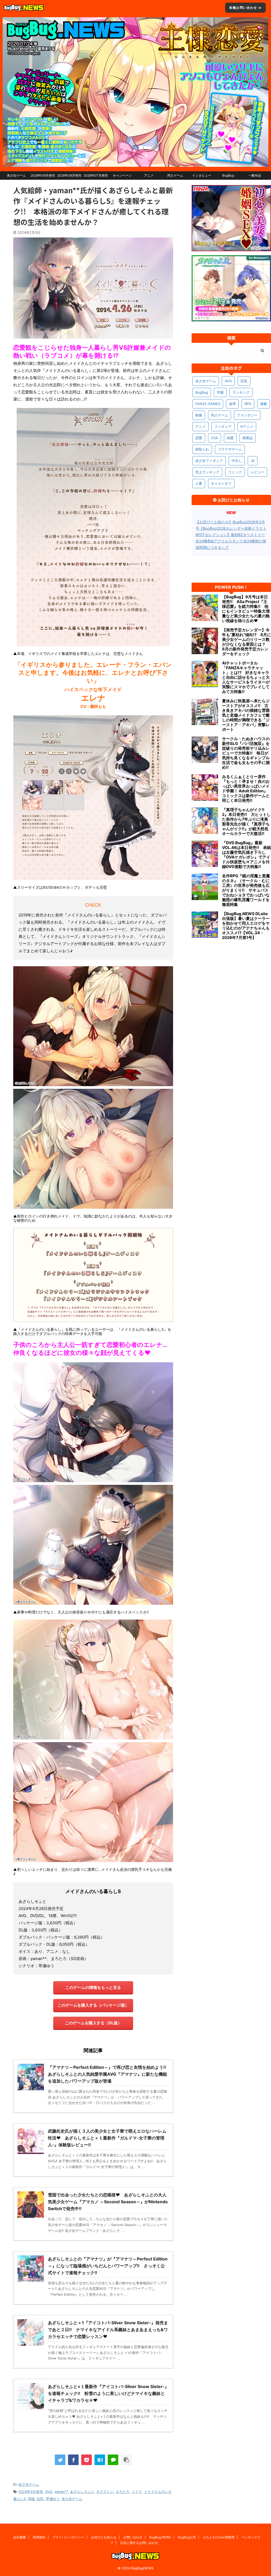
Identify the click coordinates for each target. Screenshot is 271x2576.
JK (253, 461)
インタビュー (202, 175)
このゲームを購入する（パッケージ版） (93, 2005)
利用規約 (39, 2537)
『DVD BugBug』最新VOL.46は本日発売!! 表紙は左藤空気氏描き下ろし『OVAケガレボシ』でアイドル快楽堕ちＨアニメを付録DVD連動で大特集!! (247, 855)
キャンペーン (122, 175)
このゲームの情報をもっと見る (93, 1987)
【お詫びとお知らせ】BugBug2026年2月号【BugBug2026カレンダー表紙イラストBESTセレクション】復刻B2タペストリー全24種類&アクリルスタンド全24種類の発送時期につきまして (231, 535)
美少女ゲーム (16, 175)
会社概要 (20, 2537)
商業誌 (248, 438)
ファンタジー (247, 415)
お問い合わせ (133, 2537)
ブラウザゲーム (230, 449)
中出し (237, 461)
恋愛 (199, 438)
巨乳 (40, 2499)
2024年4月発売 (31, 2492)
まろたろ (123, 2492)
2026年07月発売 (96, 175)
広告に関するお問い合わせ (139, 2543)
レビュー (258, 472)
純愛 (230, 438)
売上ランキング (207, 472)
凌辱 (232, 404)
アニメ (149, 175)
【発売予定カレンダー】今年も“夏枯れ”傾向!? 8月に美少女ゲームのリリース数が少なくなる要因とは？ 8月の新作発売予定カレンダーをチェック (247, 642)
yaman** (61, 2492)
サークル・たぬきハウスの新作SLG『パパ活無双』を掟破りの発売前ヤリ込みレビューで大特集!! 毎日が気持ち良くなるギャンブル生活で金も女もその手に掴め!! (246, 753)
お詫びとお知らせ (104, 2537)
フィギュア (223, 426)
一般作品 (255, 175)
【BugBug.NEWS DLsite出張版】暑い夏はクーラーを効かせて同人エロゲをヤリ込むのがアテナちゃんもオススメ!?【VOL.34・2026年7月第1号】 (246, 926)
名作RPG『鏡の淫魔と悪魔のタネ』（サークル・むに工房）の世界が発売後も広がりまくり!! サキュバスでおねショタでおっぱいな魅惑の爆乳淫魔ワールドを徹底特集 (246, 890)
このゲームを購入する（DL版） (93, 2023)
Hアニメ (247, 426)
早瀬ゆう (53, 2499)
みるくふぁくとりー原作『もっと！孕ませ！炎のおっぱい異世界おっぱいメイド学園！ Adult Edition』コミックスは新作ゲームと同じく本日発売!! (246, 789)
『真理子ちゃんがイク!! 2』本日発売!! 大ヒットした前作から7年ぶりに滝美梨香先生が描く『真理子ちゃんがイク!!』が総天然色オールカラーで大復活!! (246, 822)
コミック (235, 472)
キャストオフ (221, 483)
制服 (199, 415)
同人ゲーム (175, 175)
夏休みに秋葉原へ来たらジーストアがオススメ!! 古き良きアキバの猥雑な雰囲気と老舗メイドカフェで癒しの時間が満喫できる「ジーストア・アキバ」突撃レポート (246, 715)
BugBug (228, 175)
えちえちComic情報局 (219, 2537)
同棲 (31, 2499)
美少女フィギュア (209, 461)
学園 (220, 392)
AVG (49, 2492)
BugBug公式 (187, 2537)
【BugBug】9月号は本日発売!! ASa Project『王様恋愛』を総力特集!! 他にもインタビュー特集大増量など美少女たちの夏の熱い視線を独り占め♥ (246, 609)
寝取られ (202, 449)
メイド (137, 2492)
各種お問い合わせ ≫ (245, 8)
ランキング (241, 392)
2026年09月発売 (43, 175)
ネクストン (105, 2492)
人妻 (199, 483)
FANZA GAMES (208, 404)
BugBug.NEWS (160, 2537)
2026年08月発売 (69, 175)
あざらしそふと (82, 2492)
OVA (214, 438)
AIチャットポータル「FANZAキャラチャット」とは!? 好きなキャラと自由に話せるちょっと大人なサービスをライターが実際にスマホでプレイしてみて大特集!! (246, 677)
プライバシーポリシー (68, 2537)
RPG (248, 404)
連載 (264, 404)
